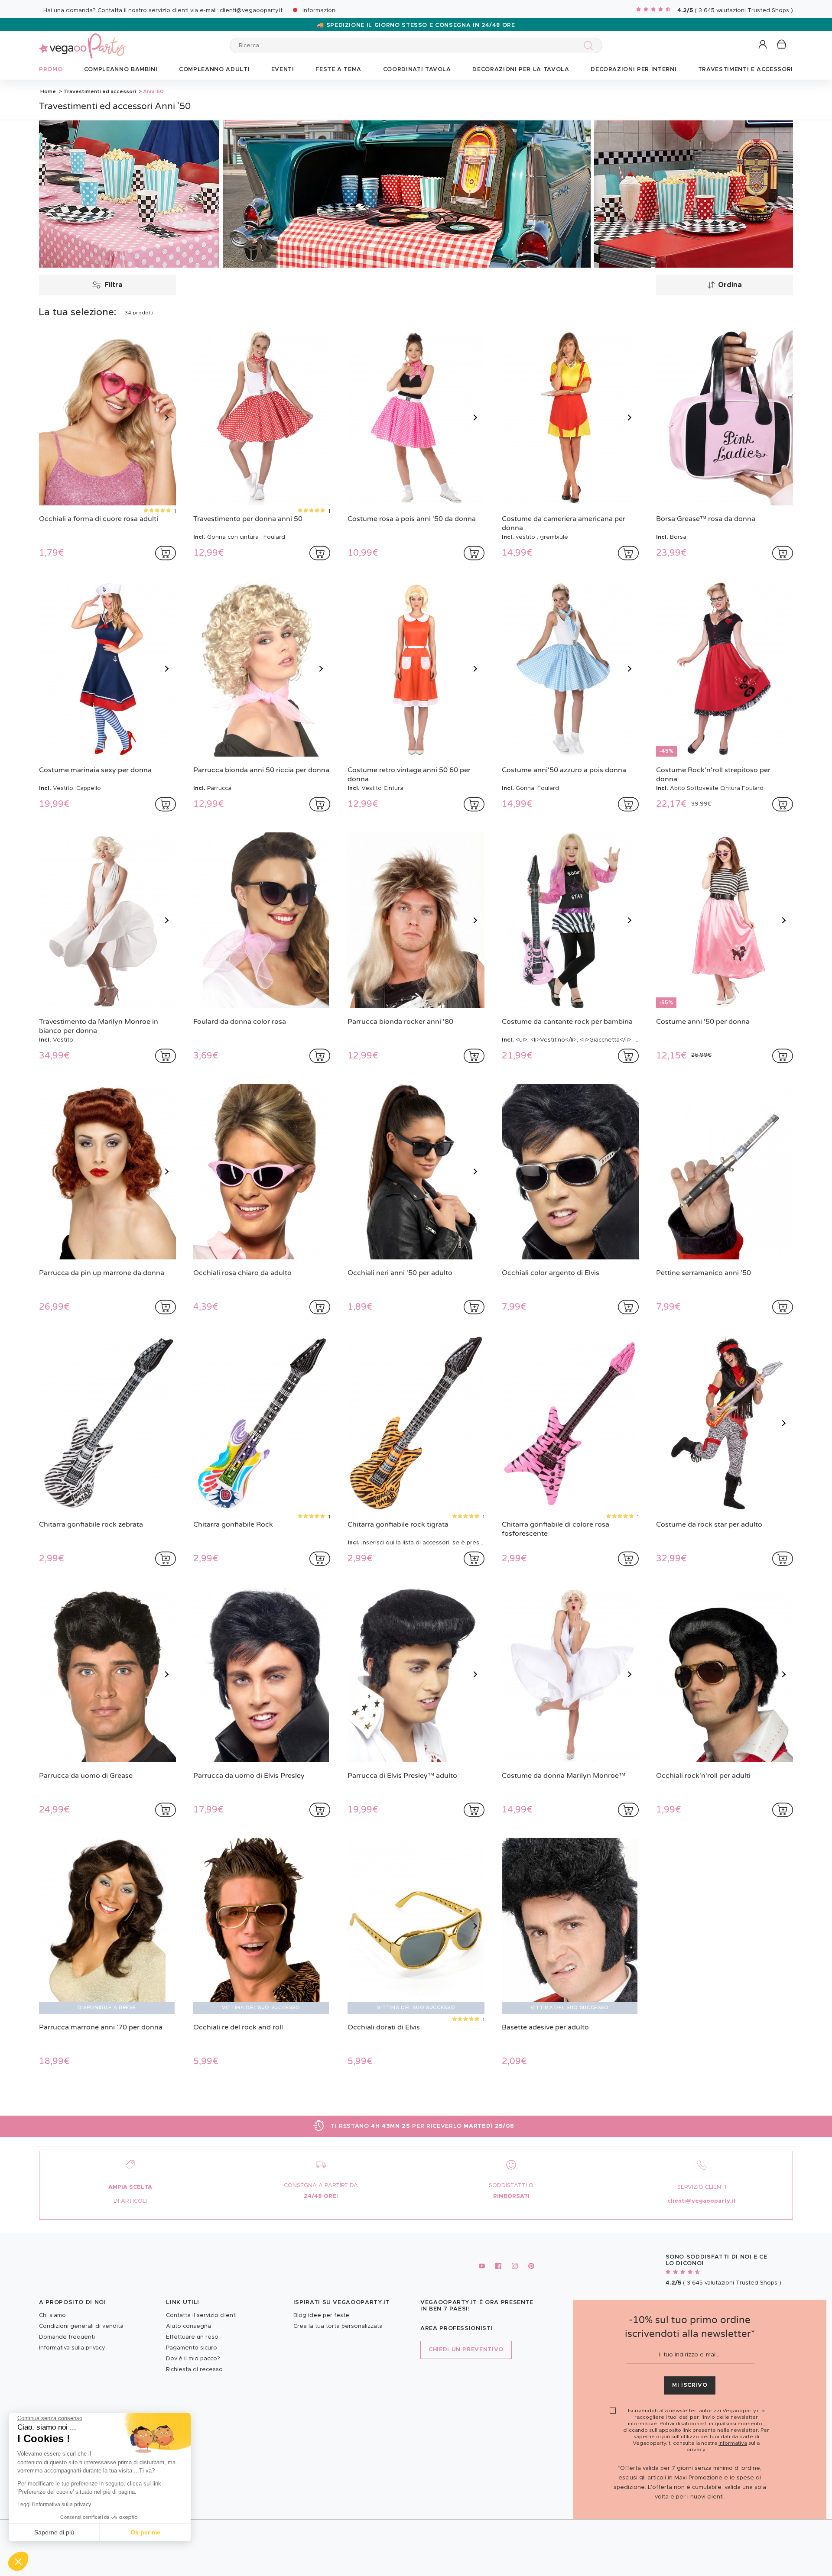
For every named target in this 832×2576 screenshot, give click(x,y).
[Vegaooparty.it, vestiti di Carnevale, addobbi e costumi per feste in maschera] (82, 41)
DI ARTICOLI (130, 2201)
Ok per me (145, 2532)
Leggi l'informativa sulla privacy (54, 2505)
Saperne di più (54, 2532)
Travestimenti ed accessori (100, 91)
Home (48, 91)
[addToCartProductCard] (166, 553)
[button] (18, 2561)
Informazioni (320, 11)
